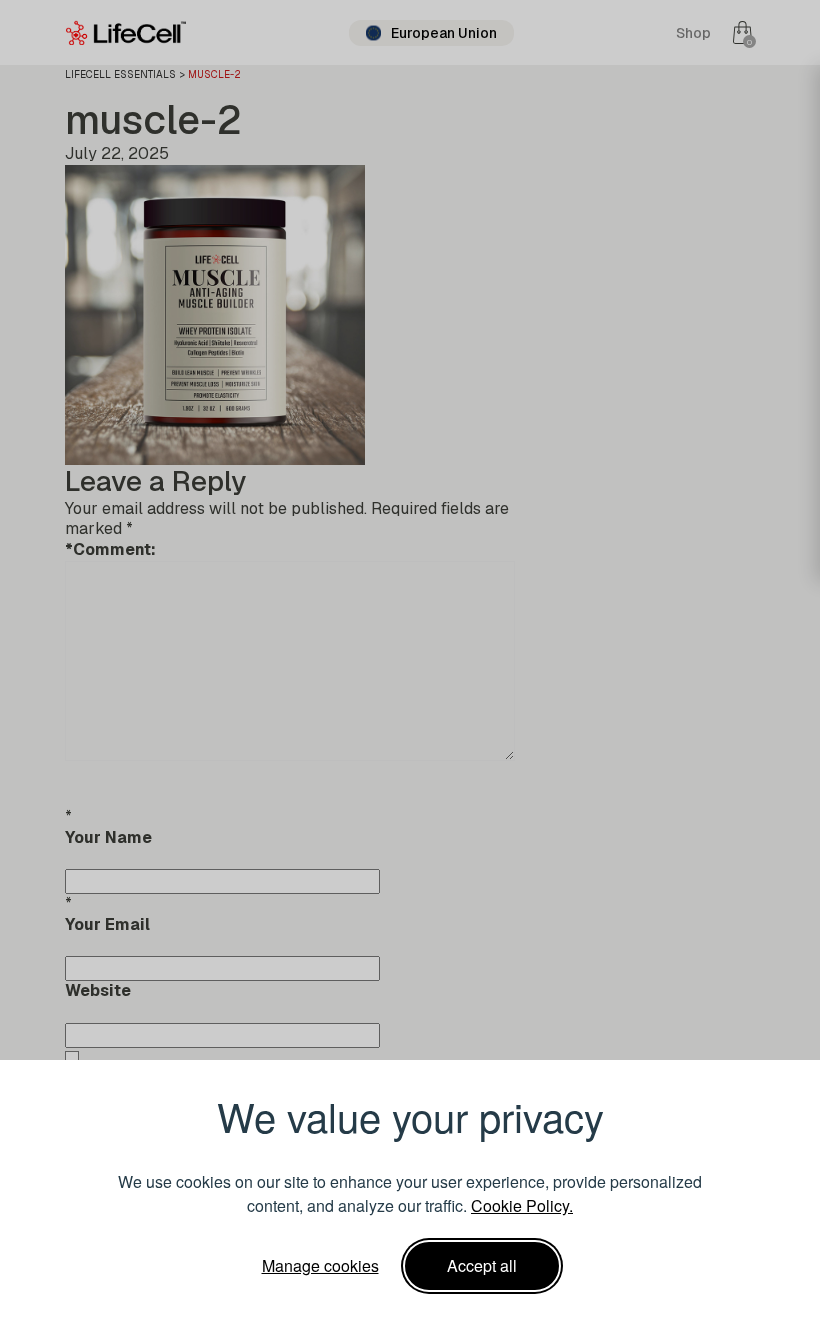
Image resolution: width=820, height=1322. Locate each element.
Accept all (482, 1265)
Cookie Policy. (522, 1205)
